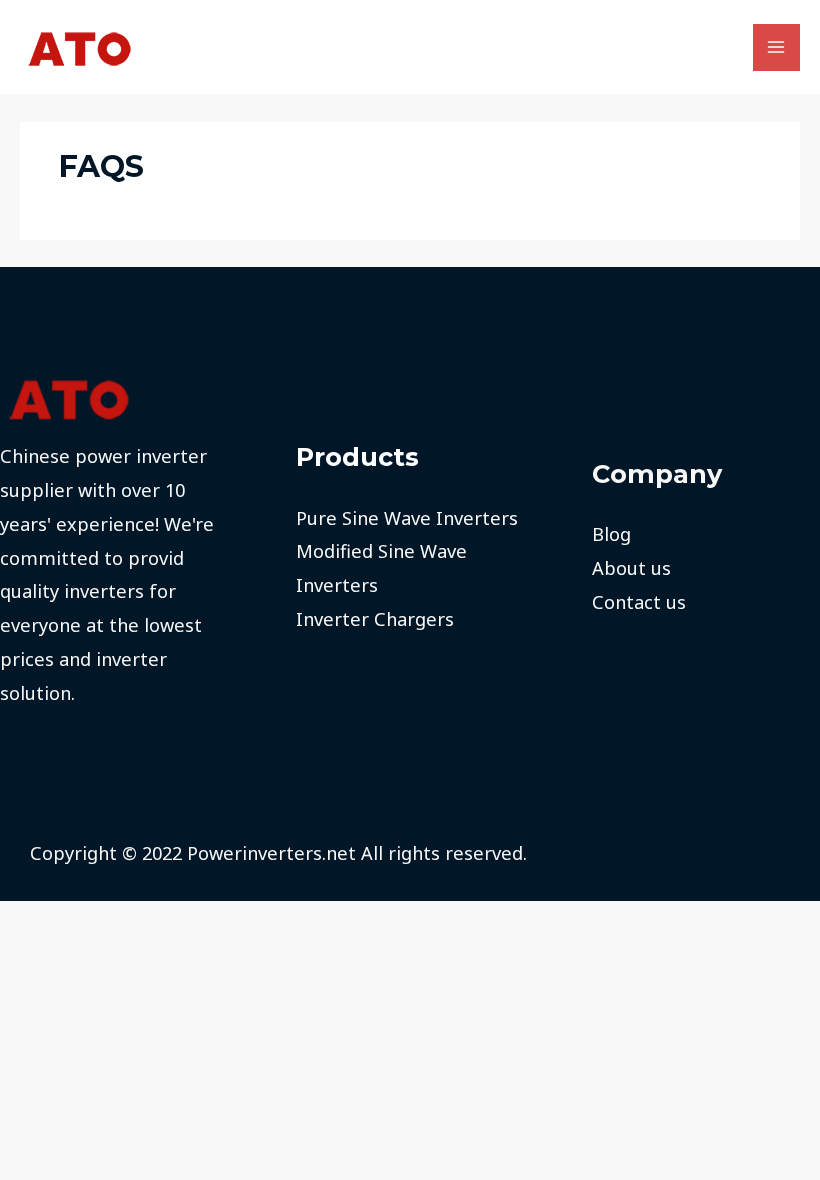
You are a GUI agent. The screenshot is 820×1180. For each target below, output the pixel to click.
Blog (611, 534)
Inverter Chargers (375, 619)
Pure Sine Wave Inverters (407, 518)
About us (631, 568)
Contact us (639, 602)
